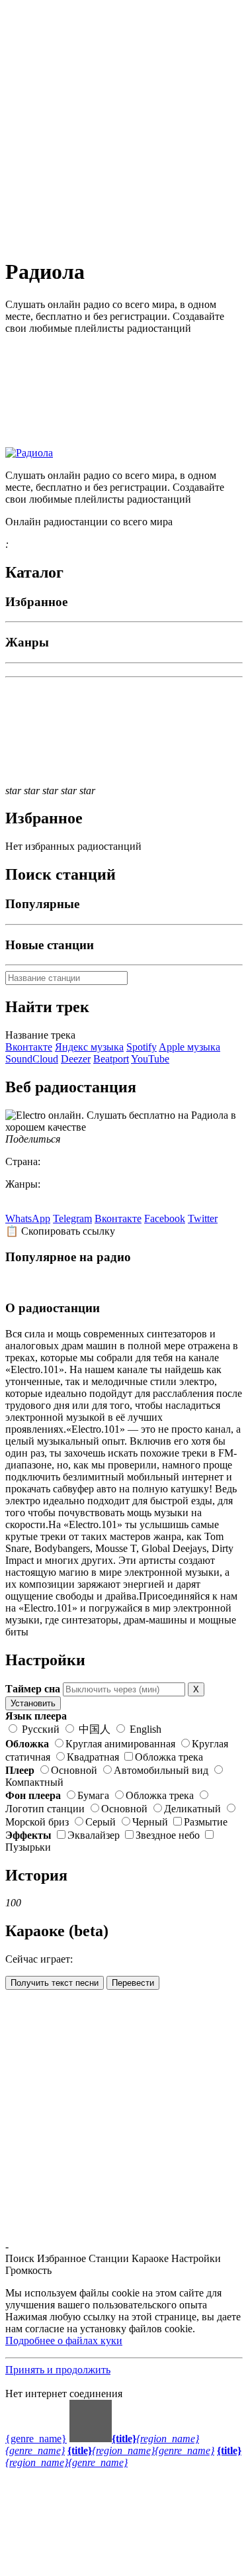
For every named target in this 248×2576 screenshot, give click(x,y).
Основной (74, 1770)
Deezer (76, 1059)
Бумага (93, 1795)
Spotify (142, 1047)
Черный (150, 1822)
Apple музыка (189, 1047)
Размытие (206, 1822)
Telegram (72, 1218)
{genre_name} (36, 2439)
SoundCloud (32, 1059)
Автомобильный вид (161, 1770)
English (144, 1729)
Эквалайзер (94, 1835)
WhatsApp (28, 1218)
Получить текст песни (55, 1983)
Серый (101, 1822)
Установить (33, 1703)
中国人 (95, 1729)
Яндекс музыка (89, 1047)
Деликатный (192, 1809)
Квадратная (93, 1757)
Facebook (165, 1218)
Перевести (133, 1983)
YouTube (150, 1059)
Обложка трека (169, 1757)
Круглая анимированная (120, 1744)
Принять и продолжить (58, 2370)
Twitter (203, 1218)
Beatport (111, 1059)
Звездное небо (168, 1835)
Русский (41, 1729)
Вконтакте (29, 1047)
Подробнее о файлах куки (64, 2341)
